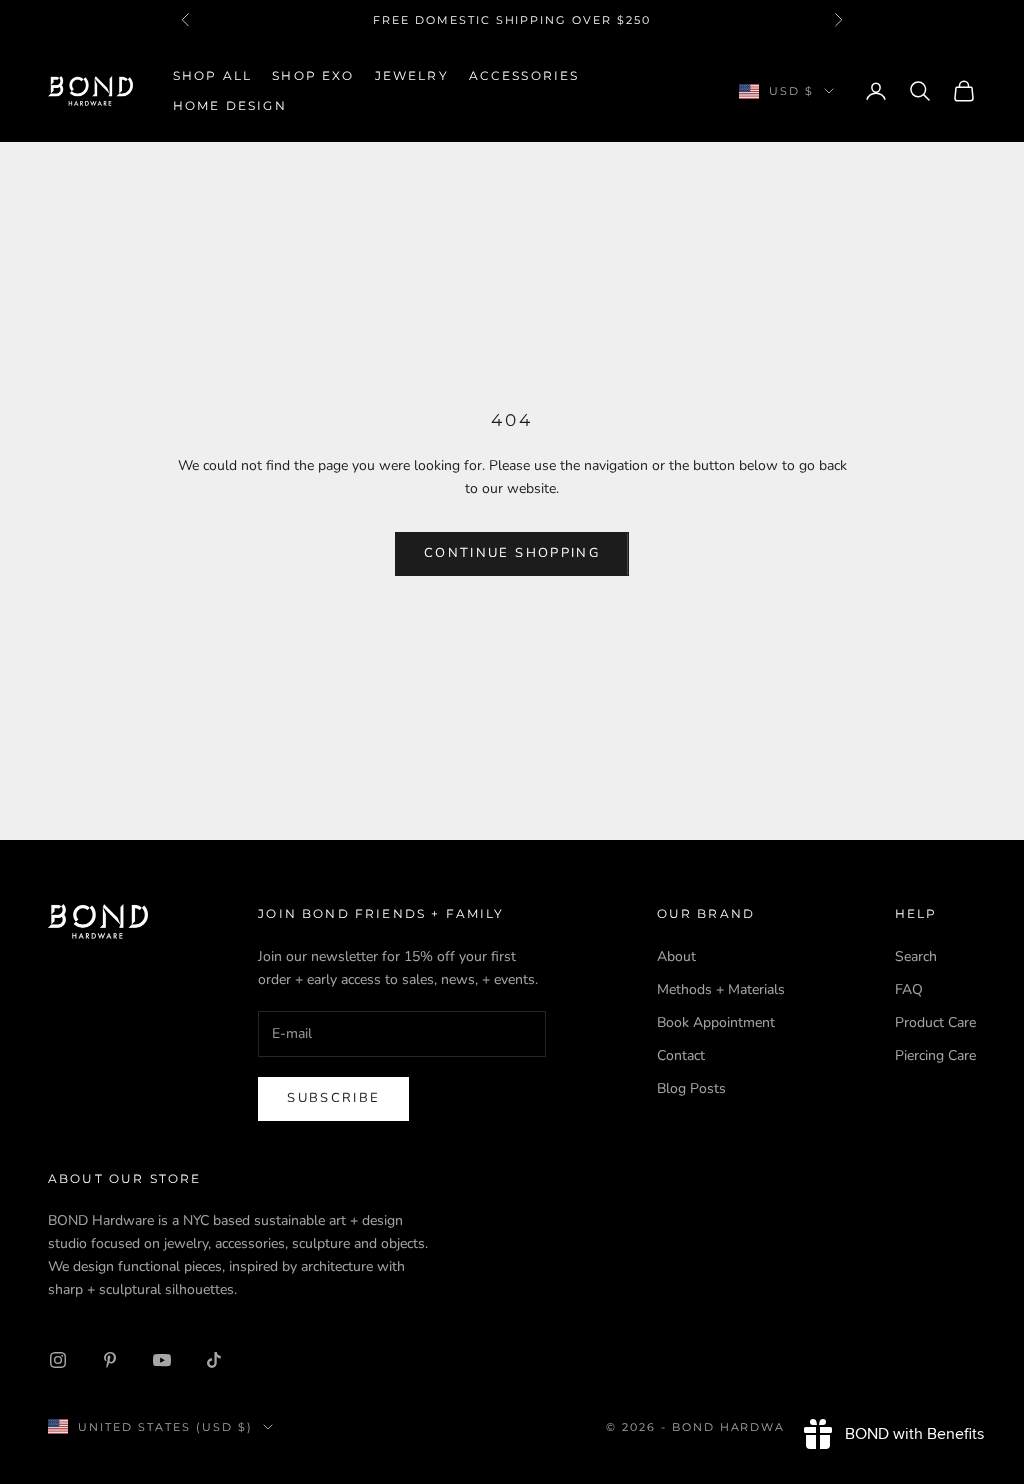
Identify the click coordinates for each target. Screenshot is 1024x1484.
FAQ (909, 989)
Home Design (230, 105)
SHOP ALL (212, 75)
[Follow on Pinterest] (110, 1360)
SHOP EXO (313, 75)
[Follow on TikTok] (214, 1360)
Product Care (935, 1022)
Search (916, 956)
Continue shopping (512, 553)
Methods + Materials (721, 989)
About (676, 956)
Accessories (524, 75)
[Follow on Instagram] (58, 1360)
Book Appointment (716, 1022)
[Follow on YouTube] (162, 1360)
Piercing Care (935, 1055)
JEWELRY (412, 75)
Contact (681, 1055)
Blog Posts (691, 1088)
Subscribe (333, 1098)
